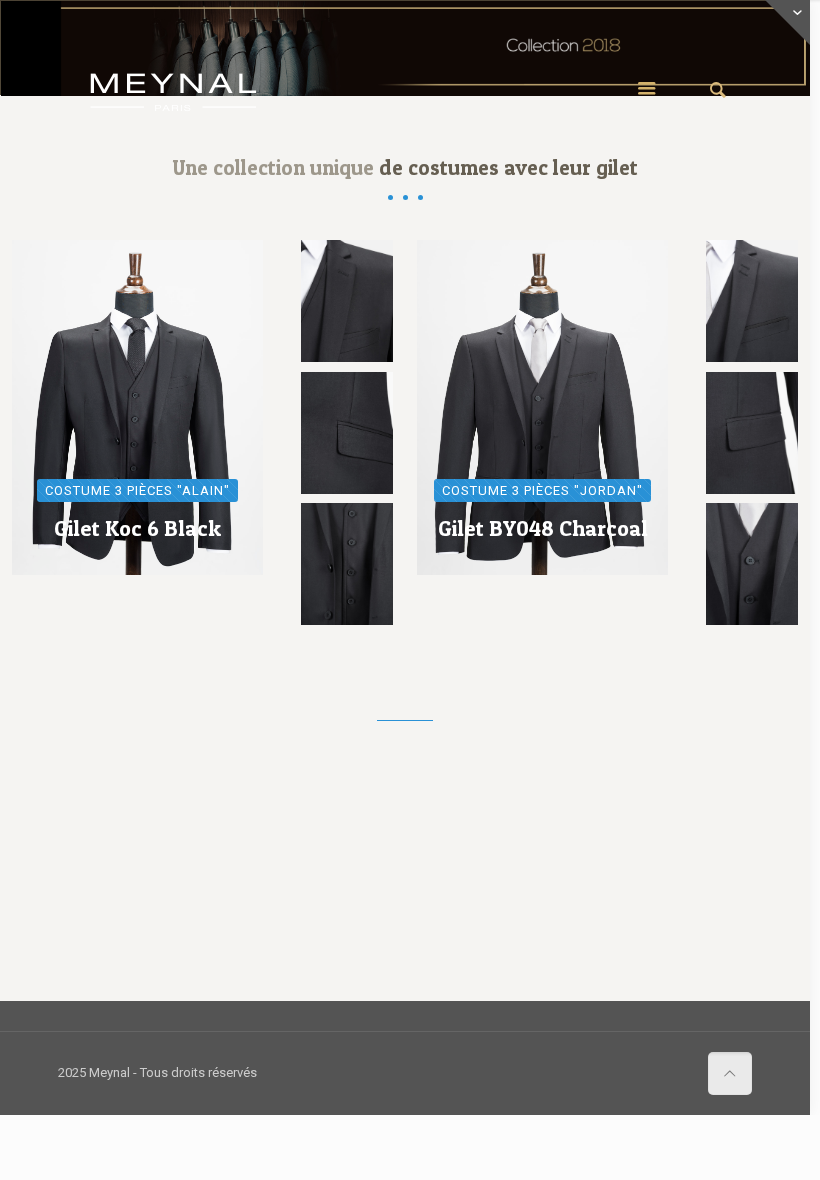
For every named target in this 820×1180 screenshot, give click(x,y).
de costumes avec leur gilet (508, 167)
